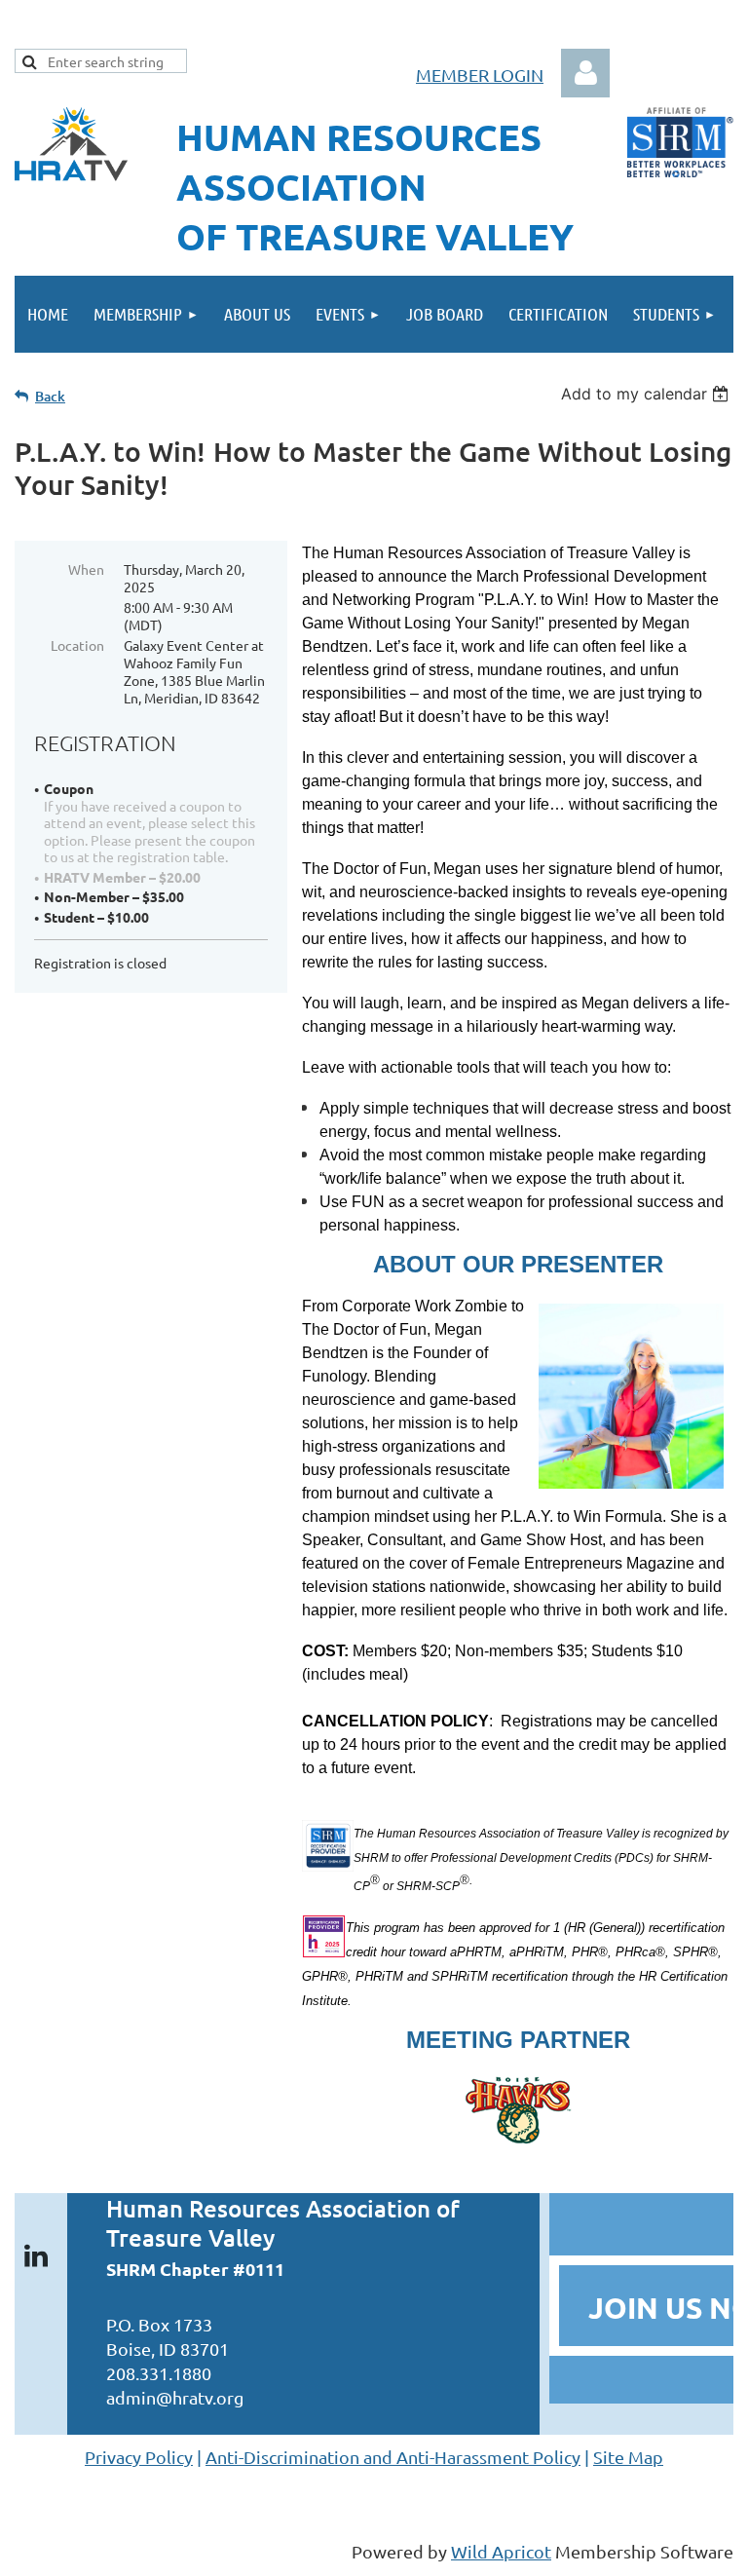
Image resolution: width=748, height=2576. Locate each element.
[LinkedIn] (36, 2255)
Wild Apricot (501, 2551)
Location (77, 645)
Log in (585, 73)
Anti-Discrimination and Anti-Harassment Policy (393, 2457)
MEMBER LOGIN (480, 75)
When (86, 569)
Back (50, 396)
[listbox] (647, 394)
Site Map (628, 2457)
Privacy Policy (139, 2457)
